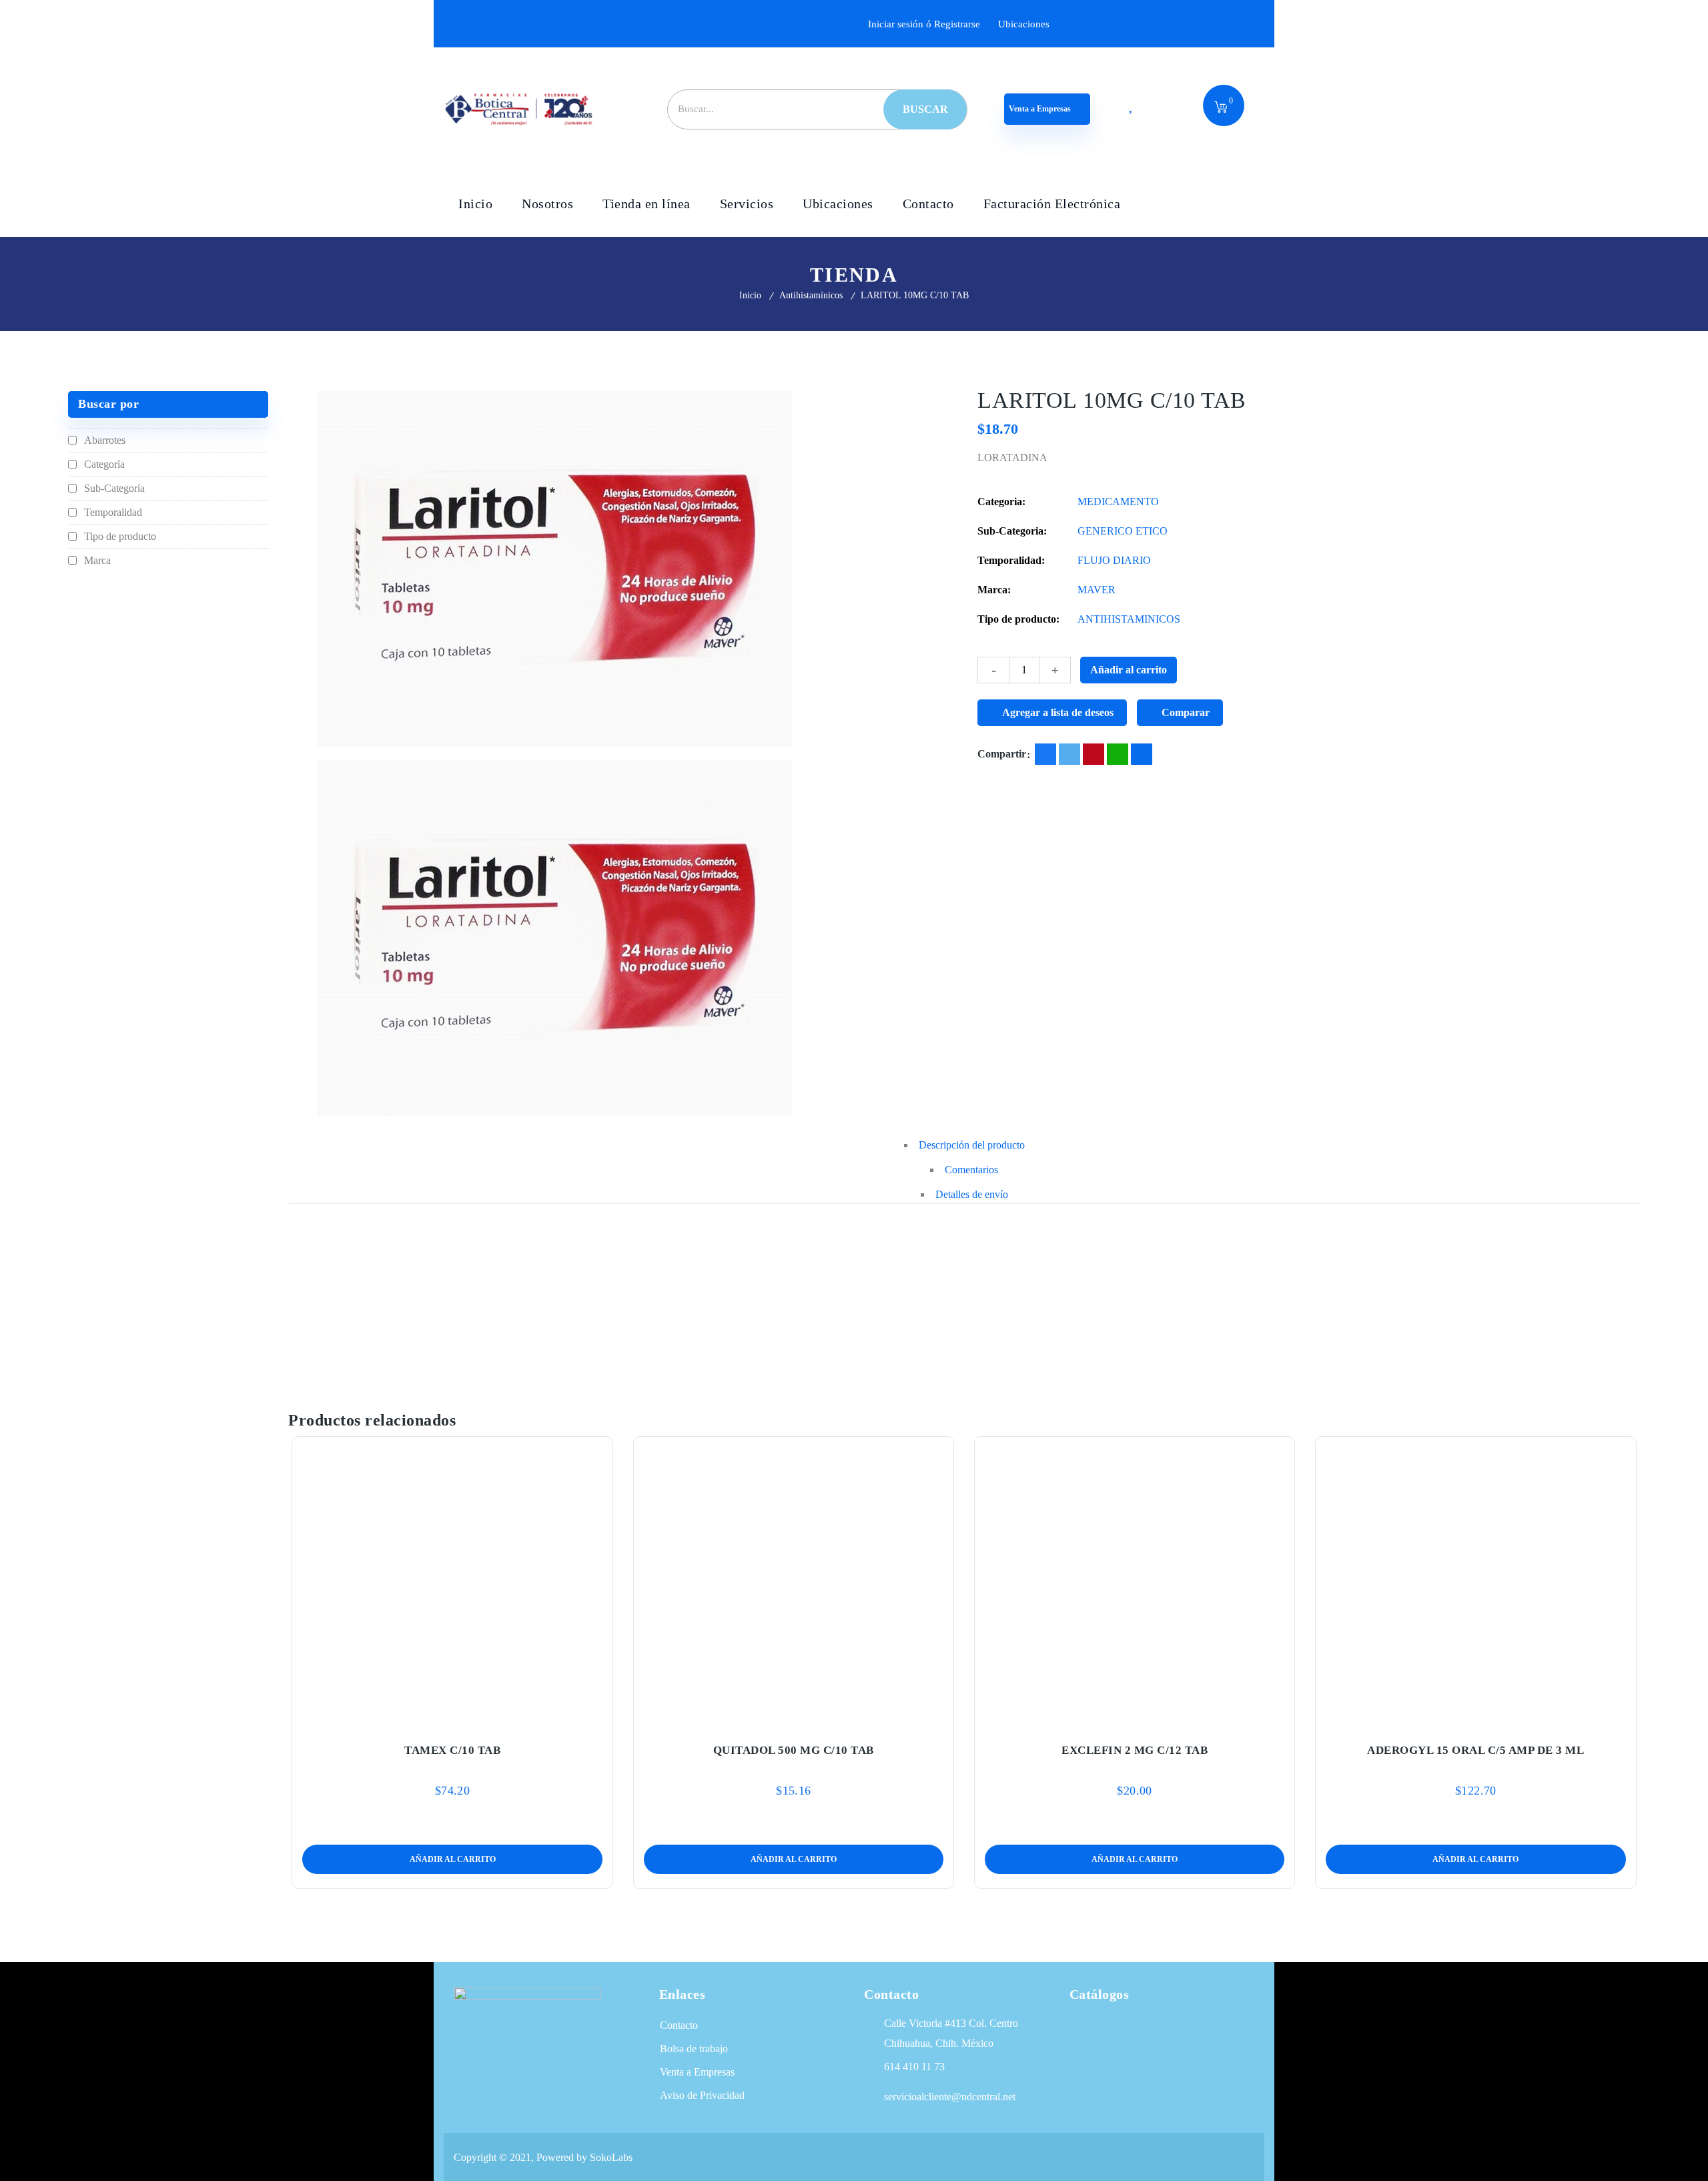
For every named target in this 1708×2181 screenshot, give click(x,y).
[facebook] (1045, 754)
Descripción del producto (972, 1145)
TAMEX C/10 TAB (452, 1750)
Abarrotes (105, 440)
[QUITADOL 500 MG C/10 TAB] (794, 1582)
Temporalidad (113, 512)
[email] (1142, 754)
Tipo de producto (120, 536)
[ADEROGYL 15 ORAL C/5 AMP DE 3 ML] (1476, 1582)
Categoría (104, 464)
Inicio (750, 295)
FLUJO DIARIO (1114, 560)
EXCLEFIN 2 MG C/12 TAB (1135, 1750)
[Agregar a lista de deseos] (452, 1719)
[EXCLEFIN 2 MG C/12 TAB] (1135, 1582)
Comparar (1186, 712)
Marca (97, 560)
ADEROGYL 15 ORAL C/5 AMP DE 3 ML (1475, 1750)
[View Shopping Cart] (1221, 108)
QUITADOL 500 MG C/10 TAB (794, 1750)
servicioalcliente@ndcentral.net (950, 2097)
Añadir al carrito (1129, 670)
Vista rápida (480, 1719)
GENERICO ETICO (1123, 531)
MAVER (1097, 590)
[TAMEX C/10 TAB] (452, 1582)
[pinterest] (1094, 754)
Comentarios (971, 1170)
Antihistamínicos (811, 295)
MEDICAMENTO (1118, 502)
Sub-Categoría (114, 488)
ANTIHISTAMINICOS (1129, 619)
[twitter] (1070, 754)
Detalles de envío (972, 1194)
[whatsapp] (1118, 754)
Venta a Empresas (1041, 109)
